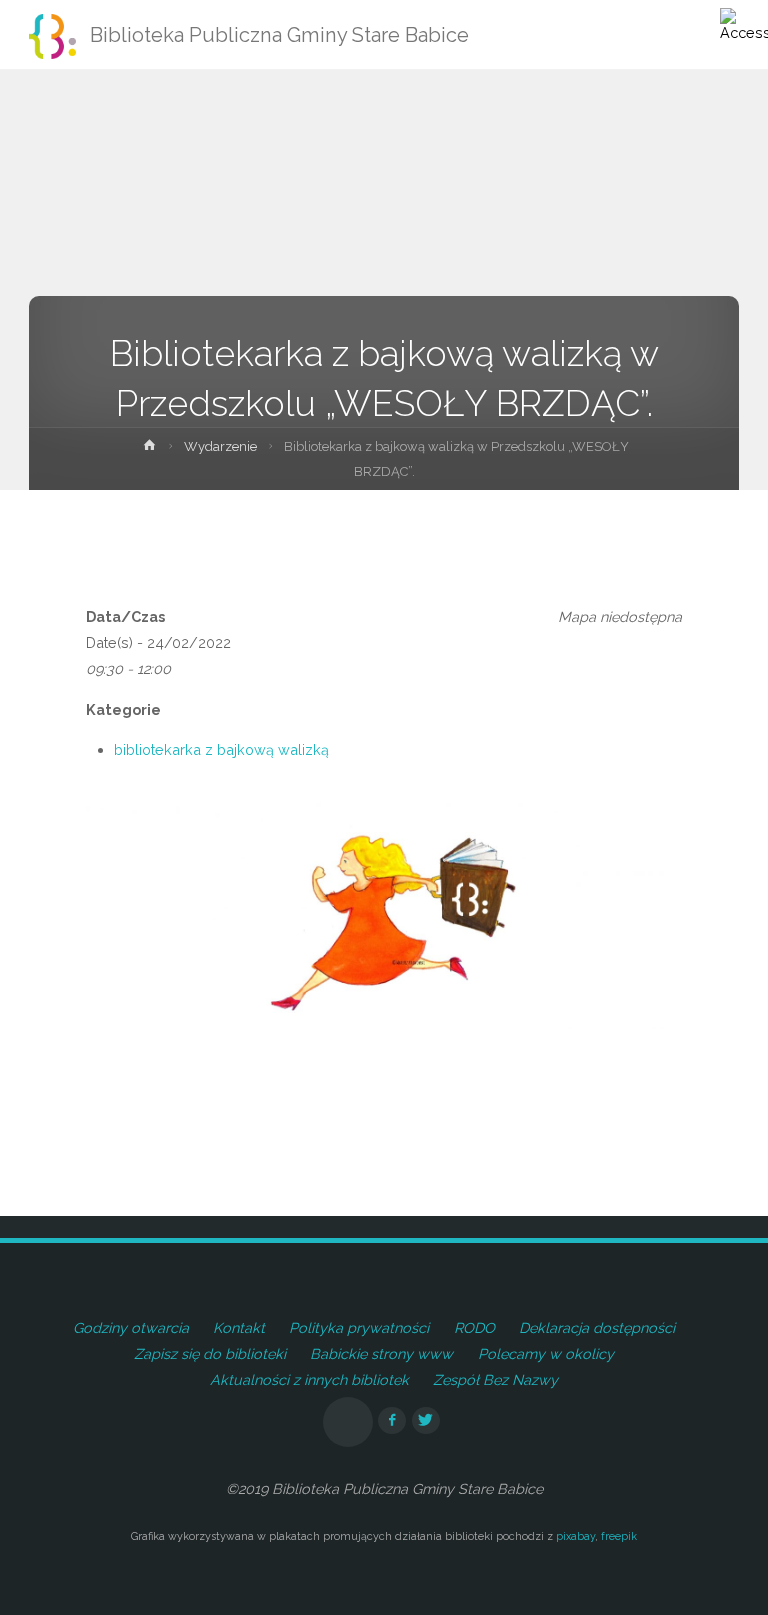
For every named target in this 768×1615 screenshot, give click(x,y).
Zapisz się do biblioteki (210, 1353)
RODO (474, 1327)
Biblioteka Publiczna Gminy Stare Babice (279, 35)
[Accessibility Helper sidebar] (744, 24)
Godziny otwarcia (131, 1327)
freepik (619, 1536)
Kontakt (239, 1327)
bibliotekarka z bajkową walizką (221, 749)
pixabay (575, 1536)
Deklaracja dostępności (597, 1327)
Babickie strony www (381, 1353)
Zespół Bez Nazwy (495, 1379)
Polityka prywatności (359, 1327)
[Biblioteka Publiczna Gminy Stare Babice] (52, 34)
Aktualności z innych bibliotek (309, 1379)
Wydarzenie (220, 446)
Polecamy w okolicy (546, 1353)
